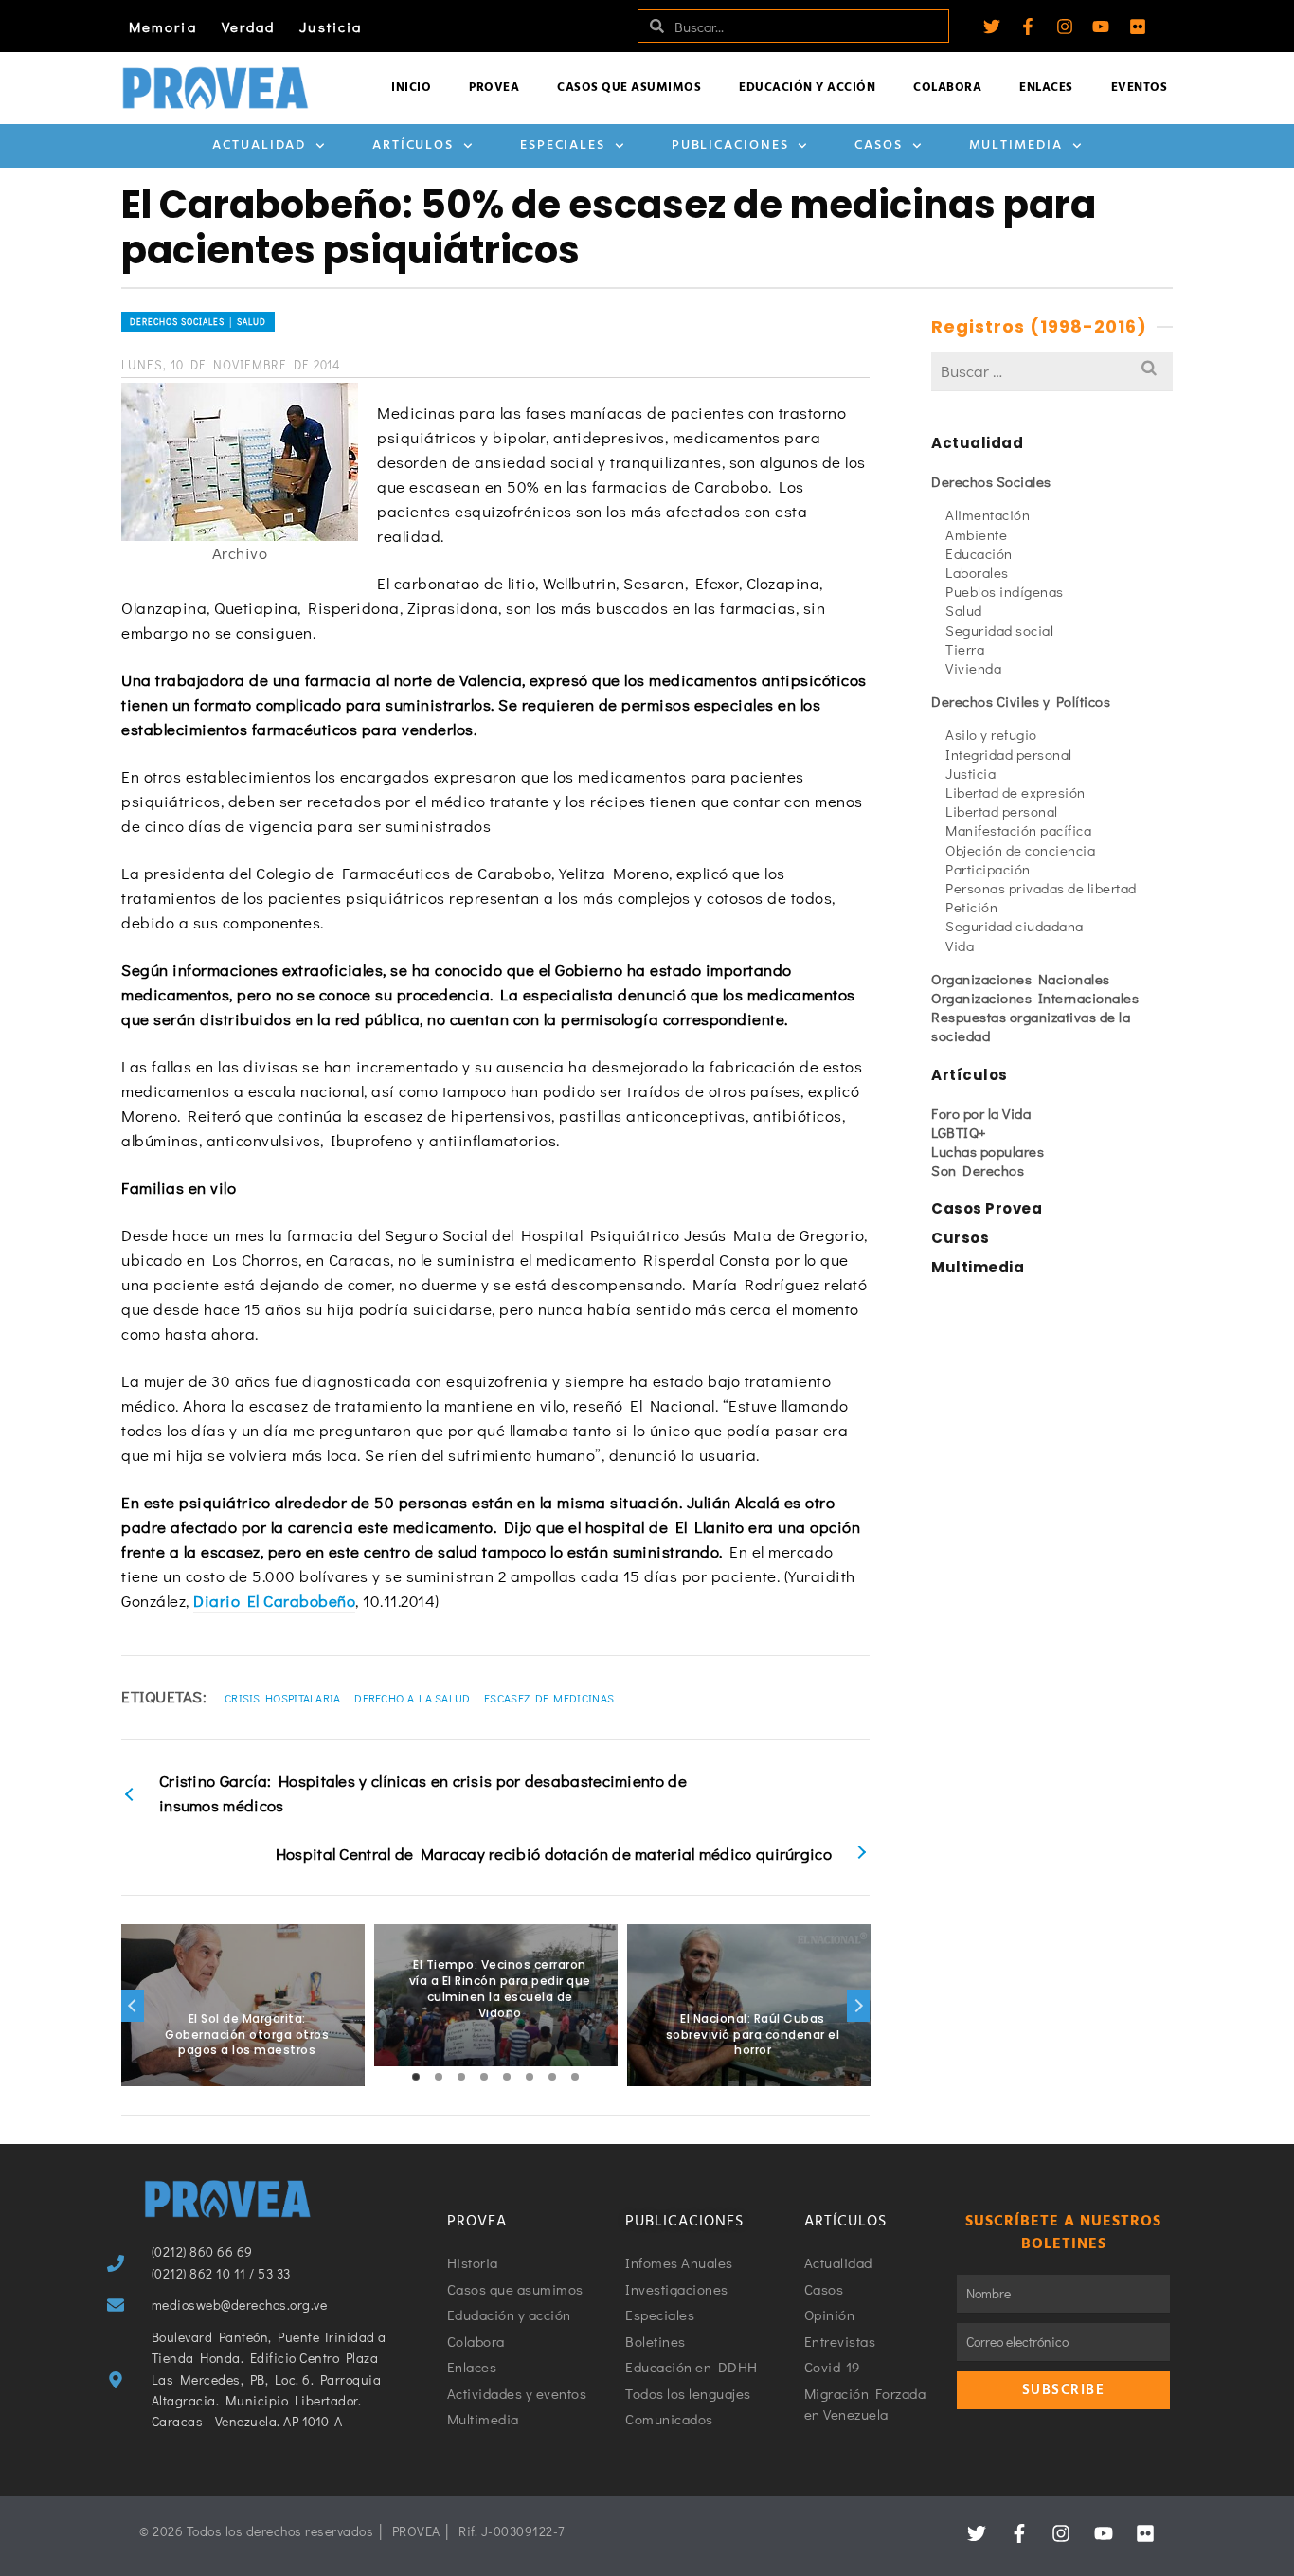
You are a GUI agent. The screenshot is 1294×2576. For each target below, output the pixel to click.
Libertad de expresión (1015, 792)
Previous (133, 2006)
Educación (979, 553)
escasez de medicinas (549, 1698)
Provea (494, 88)
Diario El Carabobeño (274, 1601)
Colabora (947, 88)
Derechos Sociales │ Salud (198, 322)
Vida (960, 946)
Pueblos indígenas (1005, 591)
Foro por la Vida (981, 1113)
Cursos (960, 1238)
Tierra (965, 649)
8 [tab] (575, 2077)
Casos (879, 145)
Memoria (163, 27)
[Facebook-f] (1028, 27)
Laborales (977, 572)
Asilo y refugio (991, 734)
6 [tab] (530, 2077)
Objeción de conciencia (1020, 850)
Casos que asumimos (629, 88)
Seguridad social (999, 630)
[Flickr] (1138, 27)
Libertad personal (1002, 811)
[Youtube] (1101, 27)
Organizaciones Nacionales (1021, 979)
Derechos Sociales (991, 481)
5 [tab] (507, 2077)
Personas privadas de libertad (1041, 888)
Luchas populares (988, 1151)
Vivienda (973, 668)
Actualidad (259, 145)
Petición (971, 907)
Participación (988, 869)
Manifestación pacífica (1018, 830)
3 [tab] (461, 2077)
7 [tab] (552, 2077)
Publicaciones (730, 145)
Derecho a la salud (412, 1698)
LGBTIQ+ (959, 1132)
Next (858, 2006)
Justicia (331, 27)
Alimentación (988, 514)
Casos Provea (987, 1208)
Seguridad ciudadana (1015, 926)
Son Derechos (978, 1170)
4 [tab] (484, 2077)
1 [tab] (416, 2077)
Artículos (413, 145)
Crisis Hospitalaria (283, 1698)
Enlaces (1046, 88)
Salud (964, 610)
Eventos (1140, 88)
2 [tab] (439, 2077)
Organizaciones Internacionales (1035, 998)
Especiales (563, 145)
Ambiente (976, 534)
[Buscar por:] (1052, 371)
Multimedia (1016, 145)
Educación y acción (807, 88)
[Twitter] (992, 27)
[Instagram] (1065, 27)
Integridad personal (1009, 754)
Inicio (411, 88)
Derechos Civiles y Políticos (1021, 701)
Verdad (249, 27)
